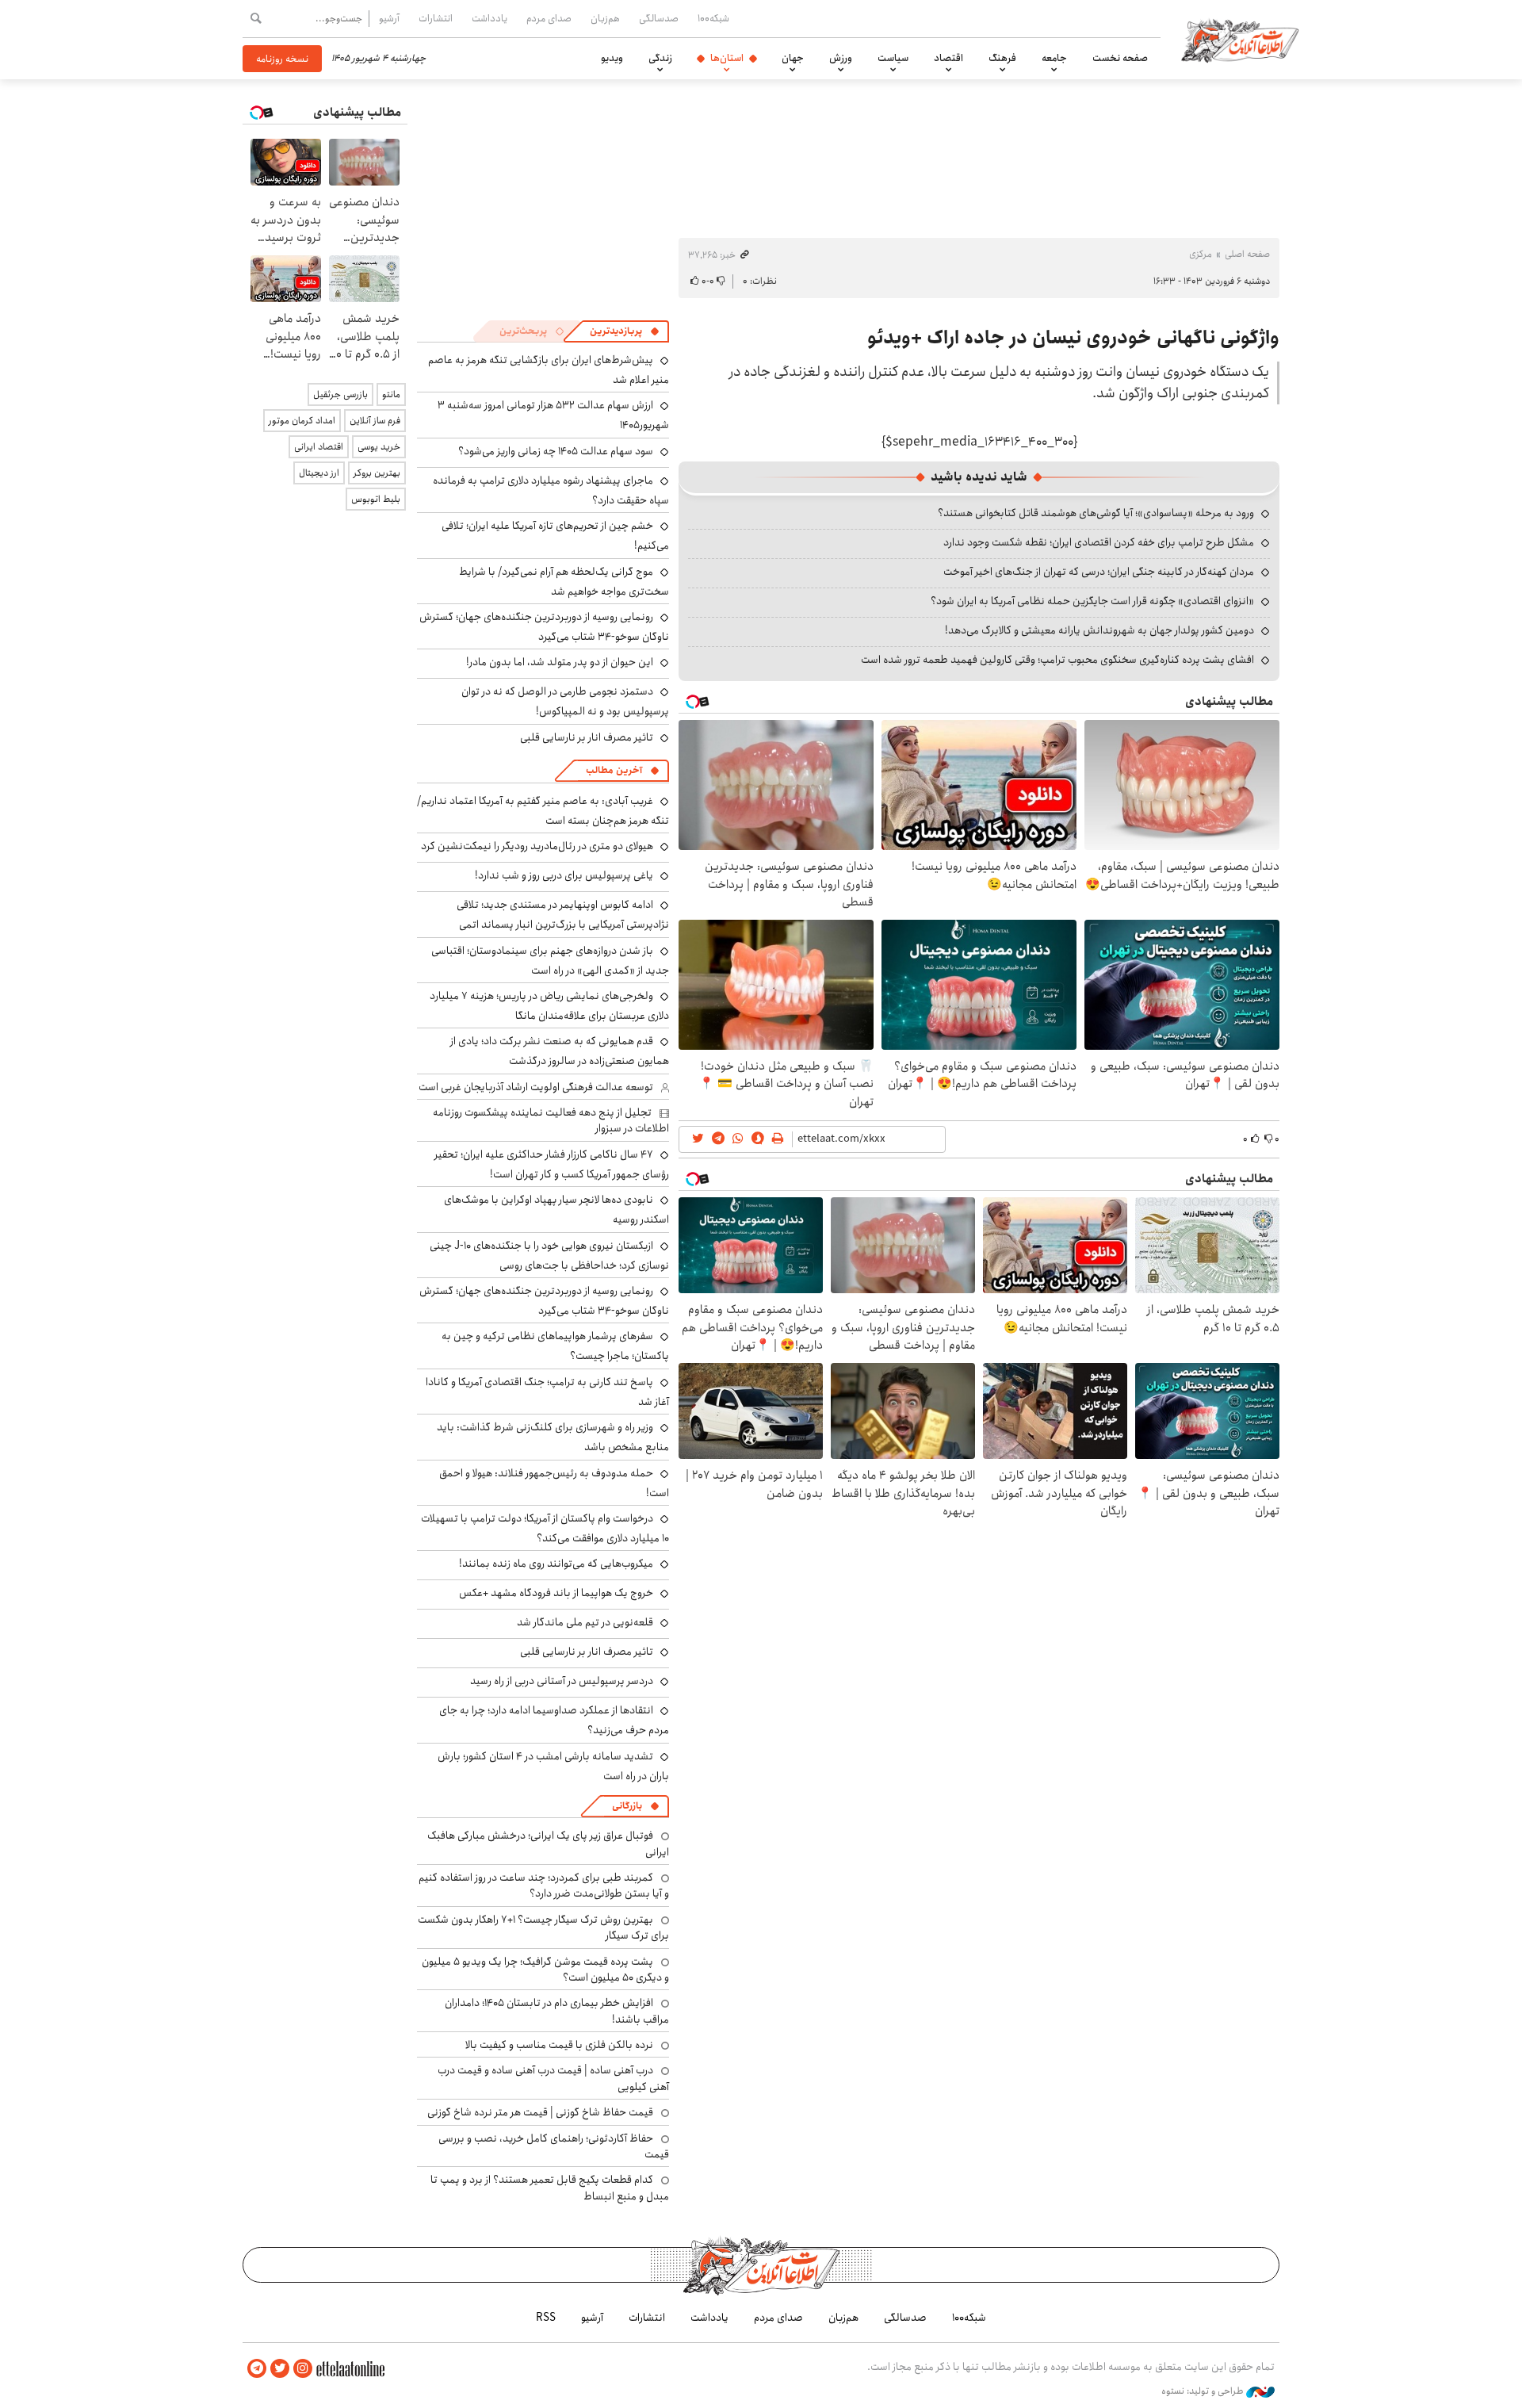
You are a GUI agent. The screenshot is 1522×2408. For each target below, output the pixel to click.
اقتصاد (948, 58)
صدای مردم (549, 18)
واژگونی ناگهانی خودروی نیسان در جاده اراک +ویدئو (1073, 338)
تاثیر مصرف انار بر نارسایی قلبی (587, 737)
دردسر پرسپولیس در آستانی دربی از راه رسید (562, 1681)
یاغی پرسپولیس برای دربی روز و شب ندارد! (564, 875)
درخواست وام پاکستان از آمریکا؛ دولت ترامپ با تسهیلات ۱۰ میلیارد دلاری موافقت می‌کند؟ (545, 1528)
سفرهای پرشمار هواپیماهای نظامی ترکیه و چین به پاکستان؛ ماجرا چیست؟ (555, 1346)
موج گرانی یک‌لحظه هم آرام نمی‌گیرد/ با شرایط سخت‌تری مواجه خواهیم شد (564, 582)
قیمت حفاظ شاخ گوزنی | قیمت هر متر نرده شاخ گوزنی (540, 2112)
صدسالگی (659, 18)
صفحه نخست (1120, 58)
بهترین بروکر (377, 473)
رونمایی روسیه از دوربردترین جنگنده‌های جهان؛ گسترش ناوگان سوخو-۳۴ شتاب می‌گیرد (544, 627)
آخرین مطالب (614, 770)
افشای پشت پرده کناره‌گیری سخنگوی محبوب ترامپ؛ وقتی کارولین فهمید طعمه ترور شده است (1057, 660)
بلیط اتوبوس (376, 499)
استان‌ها (727, 58)
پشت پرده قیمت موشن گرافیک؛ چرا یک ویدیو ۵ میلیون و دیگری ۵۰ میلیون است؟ (545, 1970)
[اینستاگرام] (303, 2369)
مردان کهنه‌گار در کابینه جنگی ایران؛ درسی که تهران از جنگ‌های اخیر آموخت (1099, 572)
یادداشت (489, 18)
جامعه (1054, 58)
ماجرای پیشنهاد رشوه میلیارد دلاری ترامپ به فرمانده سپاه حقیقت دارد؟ (551, 490)
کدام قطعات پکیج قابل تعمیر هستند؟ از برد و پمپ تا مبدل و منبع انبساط (550, 2188)
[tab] (625, 331)
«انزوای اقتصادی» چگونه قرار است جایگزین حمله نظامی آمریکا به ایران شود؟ (1092, 601)
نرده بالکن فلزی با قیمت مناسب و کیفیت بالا (559, 2045)
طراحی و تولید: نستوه (1204, 2391)
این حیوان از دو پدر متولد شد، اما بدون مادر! (560, 662)
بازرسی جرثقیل (340, 394)
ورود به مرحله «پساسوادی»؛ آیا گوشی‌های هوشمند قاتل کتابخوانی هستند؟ (1096, 513)
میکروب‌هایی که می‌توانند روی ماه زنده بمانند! (556, 1564)
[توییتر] (280, 2369)
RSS (546, 2318)
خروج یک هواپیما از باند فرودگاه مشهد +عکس (556, 1593)
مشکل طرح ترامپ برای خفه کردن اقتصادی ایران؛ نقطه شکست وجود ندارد (1099, 542)
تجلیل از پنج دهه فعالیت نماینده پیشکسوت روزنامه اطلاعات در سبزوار (551, 1120)
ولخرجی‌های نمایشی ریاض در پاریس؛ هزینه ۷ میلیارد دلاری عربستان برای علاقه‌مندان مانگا (549, 1006)
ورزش (841, 58)
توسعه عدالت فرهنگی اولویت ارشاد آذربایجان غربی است (536, 1087)
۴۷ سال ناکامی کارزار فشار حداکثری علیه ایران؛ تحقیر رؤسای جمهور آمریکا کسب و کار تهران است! (552, 1164)
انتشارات (436, 18)
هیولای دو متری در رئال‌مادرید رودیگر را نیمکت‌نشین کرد (537, 846)
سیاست (893, 58)
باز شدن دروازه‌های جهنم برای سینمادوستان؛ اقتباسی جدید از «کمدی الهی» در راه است (550, 961)
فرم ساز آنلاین (375, 421)
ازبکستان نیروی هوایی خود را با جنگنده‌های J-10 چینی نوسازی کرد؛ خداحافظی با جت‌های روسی (549, 1256)
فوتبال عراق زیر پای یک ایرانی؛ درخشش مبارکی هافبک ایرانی (548, 1843)
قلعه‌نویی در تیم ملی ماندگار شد (585, 1622)
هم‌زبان (605, 18)
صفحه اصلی (1247, 254)
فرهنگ (1002, 58)
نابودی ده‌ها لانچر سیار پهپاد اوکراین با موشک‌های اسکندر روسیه (556, 1210)
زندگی (660, 58)
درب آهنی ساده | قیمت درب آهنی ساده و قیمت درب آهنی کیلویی (553, 2078)
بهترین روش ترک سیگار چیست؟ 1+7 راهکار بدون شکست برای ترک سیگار (543, 1928)
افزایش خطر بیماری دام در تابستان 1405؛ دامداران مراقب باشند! (557, 2011)
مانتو (391, 394)
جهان (793, 58)
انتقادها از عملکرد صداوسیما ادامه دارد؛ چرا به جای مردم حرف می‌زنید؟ (554, 1720)
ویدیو (612, 58)
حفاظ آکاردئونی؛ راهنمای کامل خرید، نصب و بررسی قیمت (554, 2146)
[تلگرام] (257, 2369)
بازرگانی (627, 1806)
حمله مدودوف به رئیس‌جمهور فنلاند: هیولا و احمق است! (554, 1483)
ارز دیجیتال (319, 473)
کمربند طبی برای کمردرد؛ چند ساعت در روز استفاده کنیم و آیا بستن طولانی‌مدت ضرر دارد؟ (544, 1885)
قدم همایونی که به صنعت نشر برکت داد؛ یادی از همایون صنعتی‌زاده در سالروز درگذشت (560, 1051)
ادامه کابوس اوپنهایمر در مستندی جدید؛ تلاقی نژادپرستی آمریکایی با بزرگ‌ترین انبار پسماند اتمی (563, 915)
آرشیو (389, 18)
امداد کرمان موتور (302, 421)
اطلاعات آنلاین (1240, 40)
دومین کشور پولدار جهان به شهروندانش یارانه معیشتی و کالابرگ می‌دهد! (1099, 630)
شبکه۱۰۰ (713, 18)
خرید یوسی (379, 447)
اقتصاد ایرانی (319, 447)
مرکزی (1201, 254)
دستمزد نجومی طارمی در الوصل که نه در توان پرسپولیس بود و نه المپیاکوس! (565, 701)
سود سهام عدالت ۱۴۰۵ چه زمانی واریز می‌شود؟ (556, 451)
